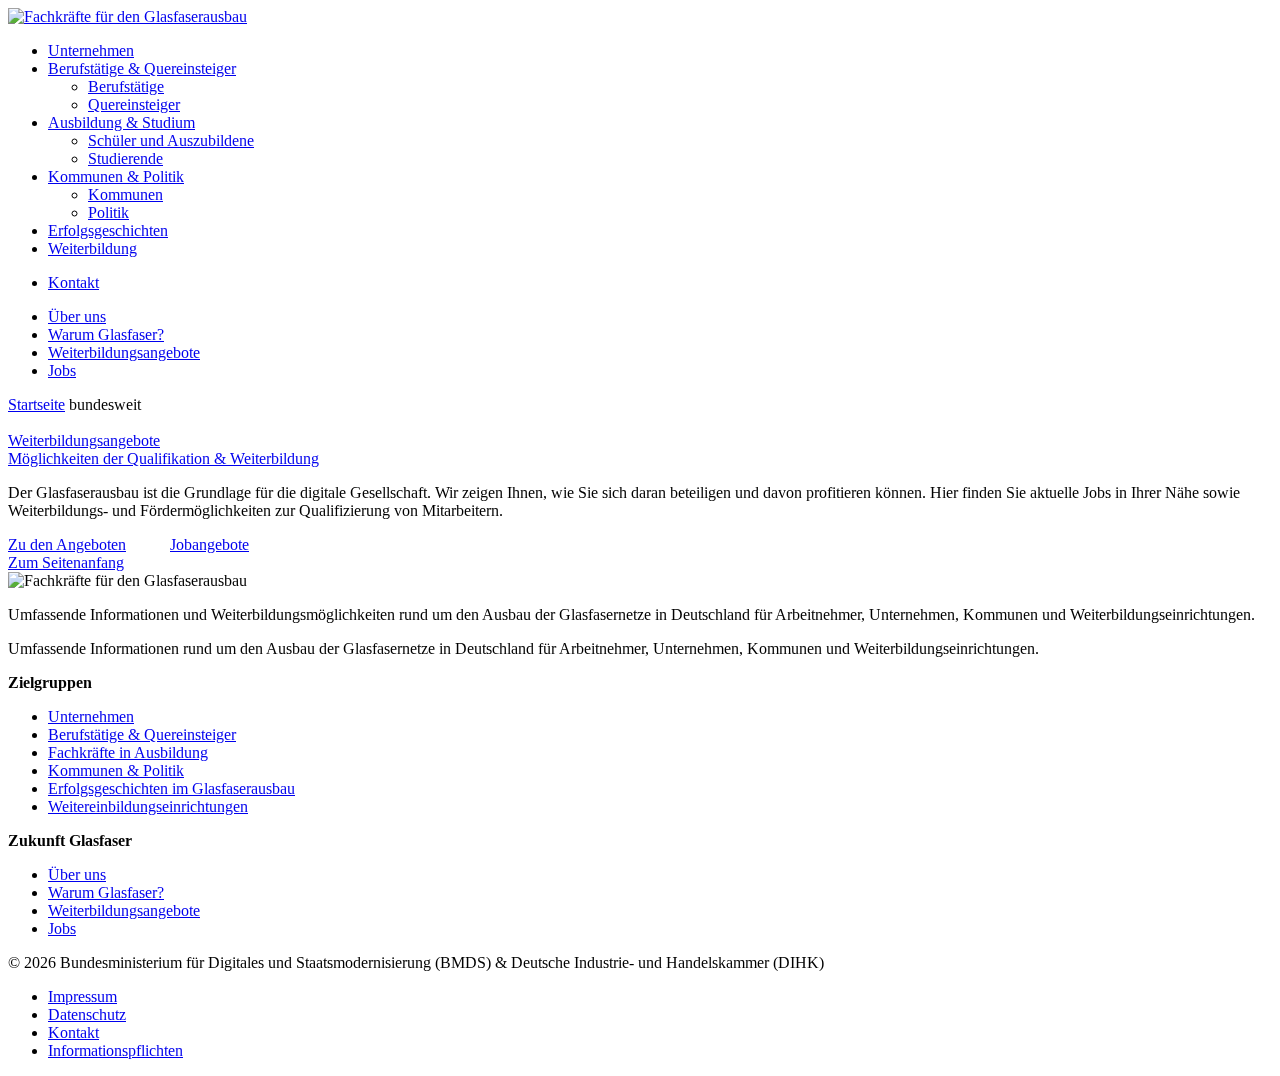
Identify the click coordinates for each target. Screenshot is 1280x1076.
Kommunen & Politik (116, 176)
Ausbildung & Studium (121, 122)
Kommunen (125, 194)
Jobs (62, 370)
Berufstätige (126, 86)
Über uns (77, 316)
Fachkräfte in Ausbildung (128, 752)
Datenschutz (87, 1014)
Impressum (82, 996)
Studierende (125, 158)
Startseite (36, 404)
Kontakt (73, 282)
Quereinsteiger (134, 104)
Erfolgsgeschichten (108, 230)
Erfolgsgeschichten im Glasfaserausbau (171, 788)
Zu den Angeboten (67, 544)
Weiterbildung (92, 248)
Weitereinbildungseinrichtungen (148, 806)
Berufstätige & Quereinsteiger (142, 68)
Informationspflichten (115, 1050)
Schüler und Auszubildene (171, 140)
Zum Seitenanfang (66, 562)
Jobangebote (209, 544)
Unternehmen (91, 50)
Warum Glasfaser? (106, 334)
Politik (108, 212)
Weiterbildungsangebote (124, 352)
